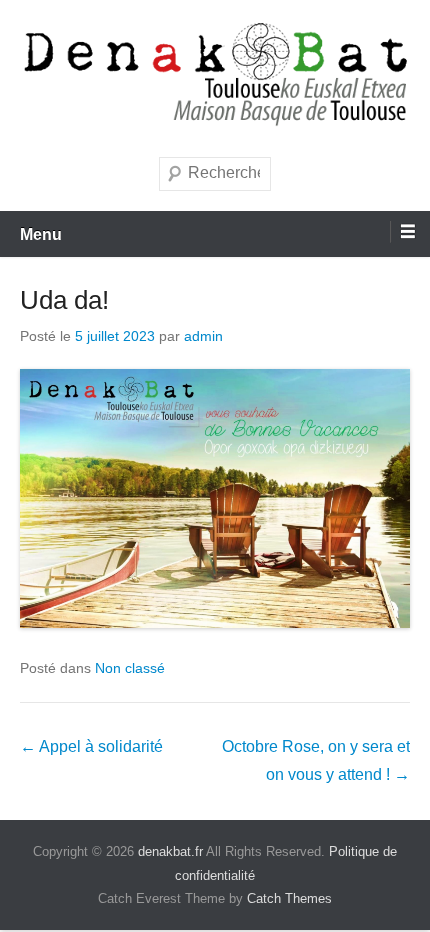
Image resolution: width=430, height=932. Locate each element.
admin (203, 336)
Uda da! (64, 300)
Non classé (130, 668)
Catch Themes (289, 898)
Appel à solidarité (91, 746)
